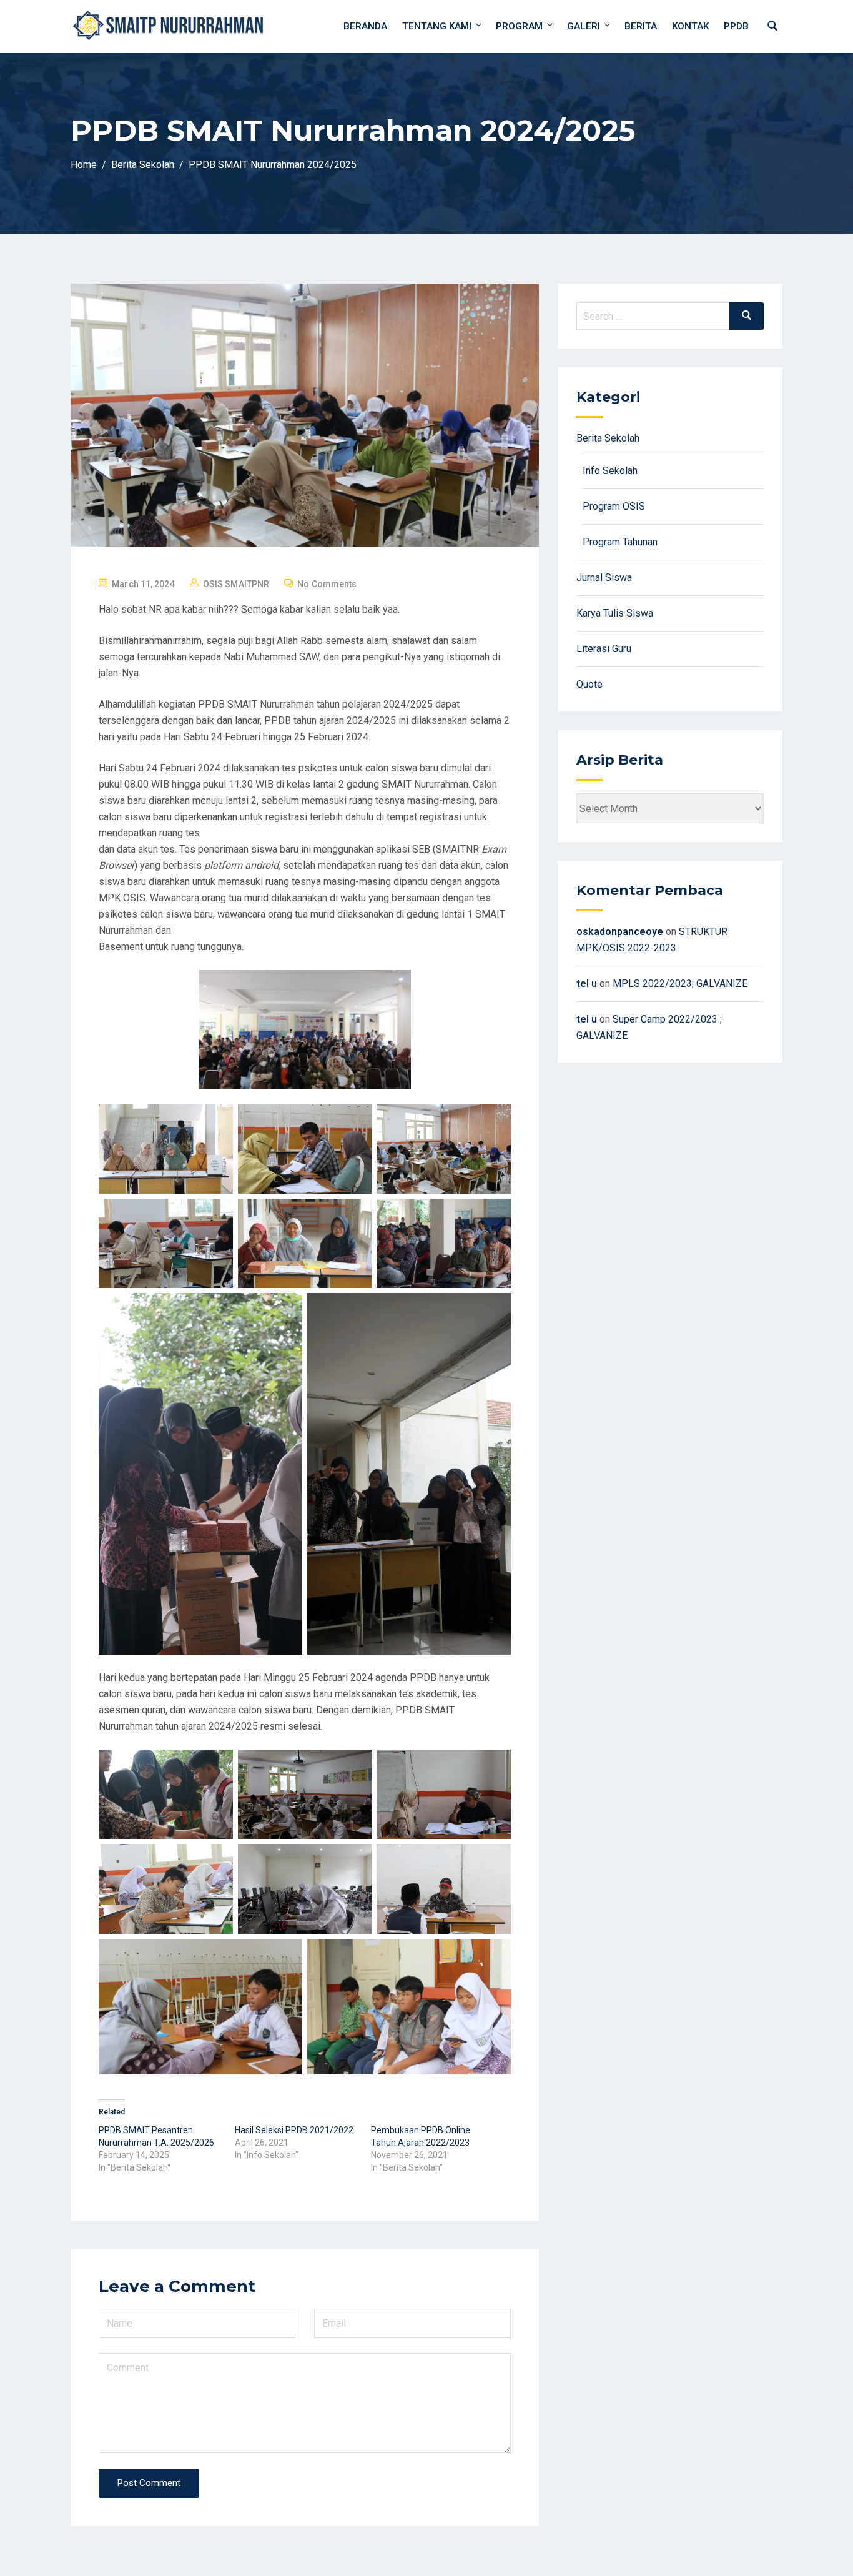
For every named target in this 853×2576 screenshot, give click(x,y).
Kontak (690, 26)
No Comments (327, 584)
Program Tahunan (620, 542)
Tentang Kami (437, 26)
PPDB (736, 26)
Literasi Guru (604, 649)
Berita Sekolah (608, 438)
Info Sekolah (610, 471)
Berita (641, 26)
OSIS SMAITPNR (236, 584)
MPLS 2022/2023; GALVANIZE (680, 983)
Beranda (365, 26)
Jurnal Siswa (604, 577)
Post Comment (149, 2483)
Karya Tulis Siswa (615, 613)
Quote (589, 684)
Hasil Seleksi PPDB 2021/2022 (294, 2130)
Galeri (584, 26)
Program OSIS (614, 506)
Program (519, 26)
